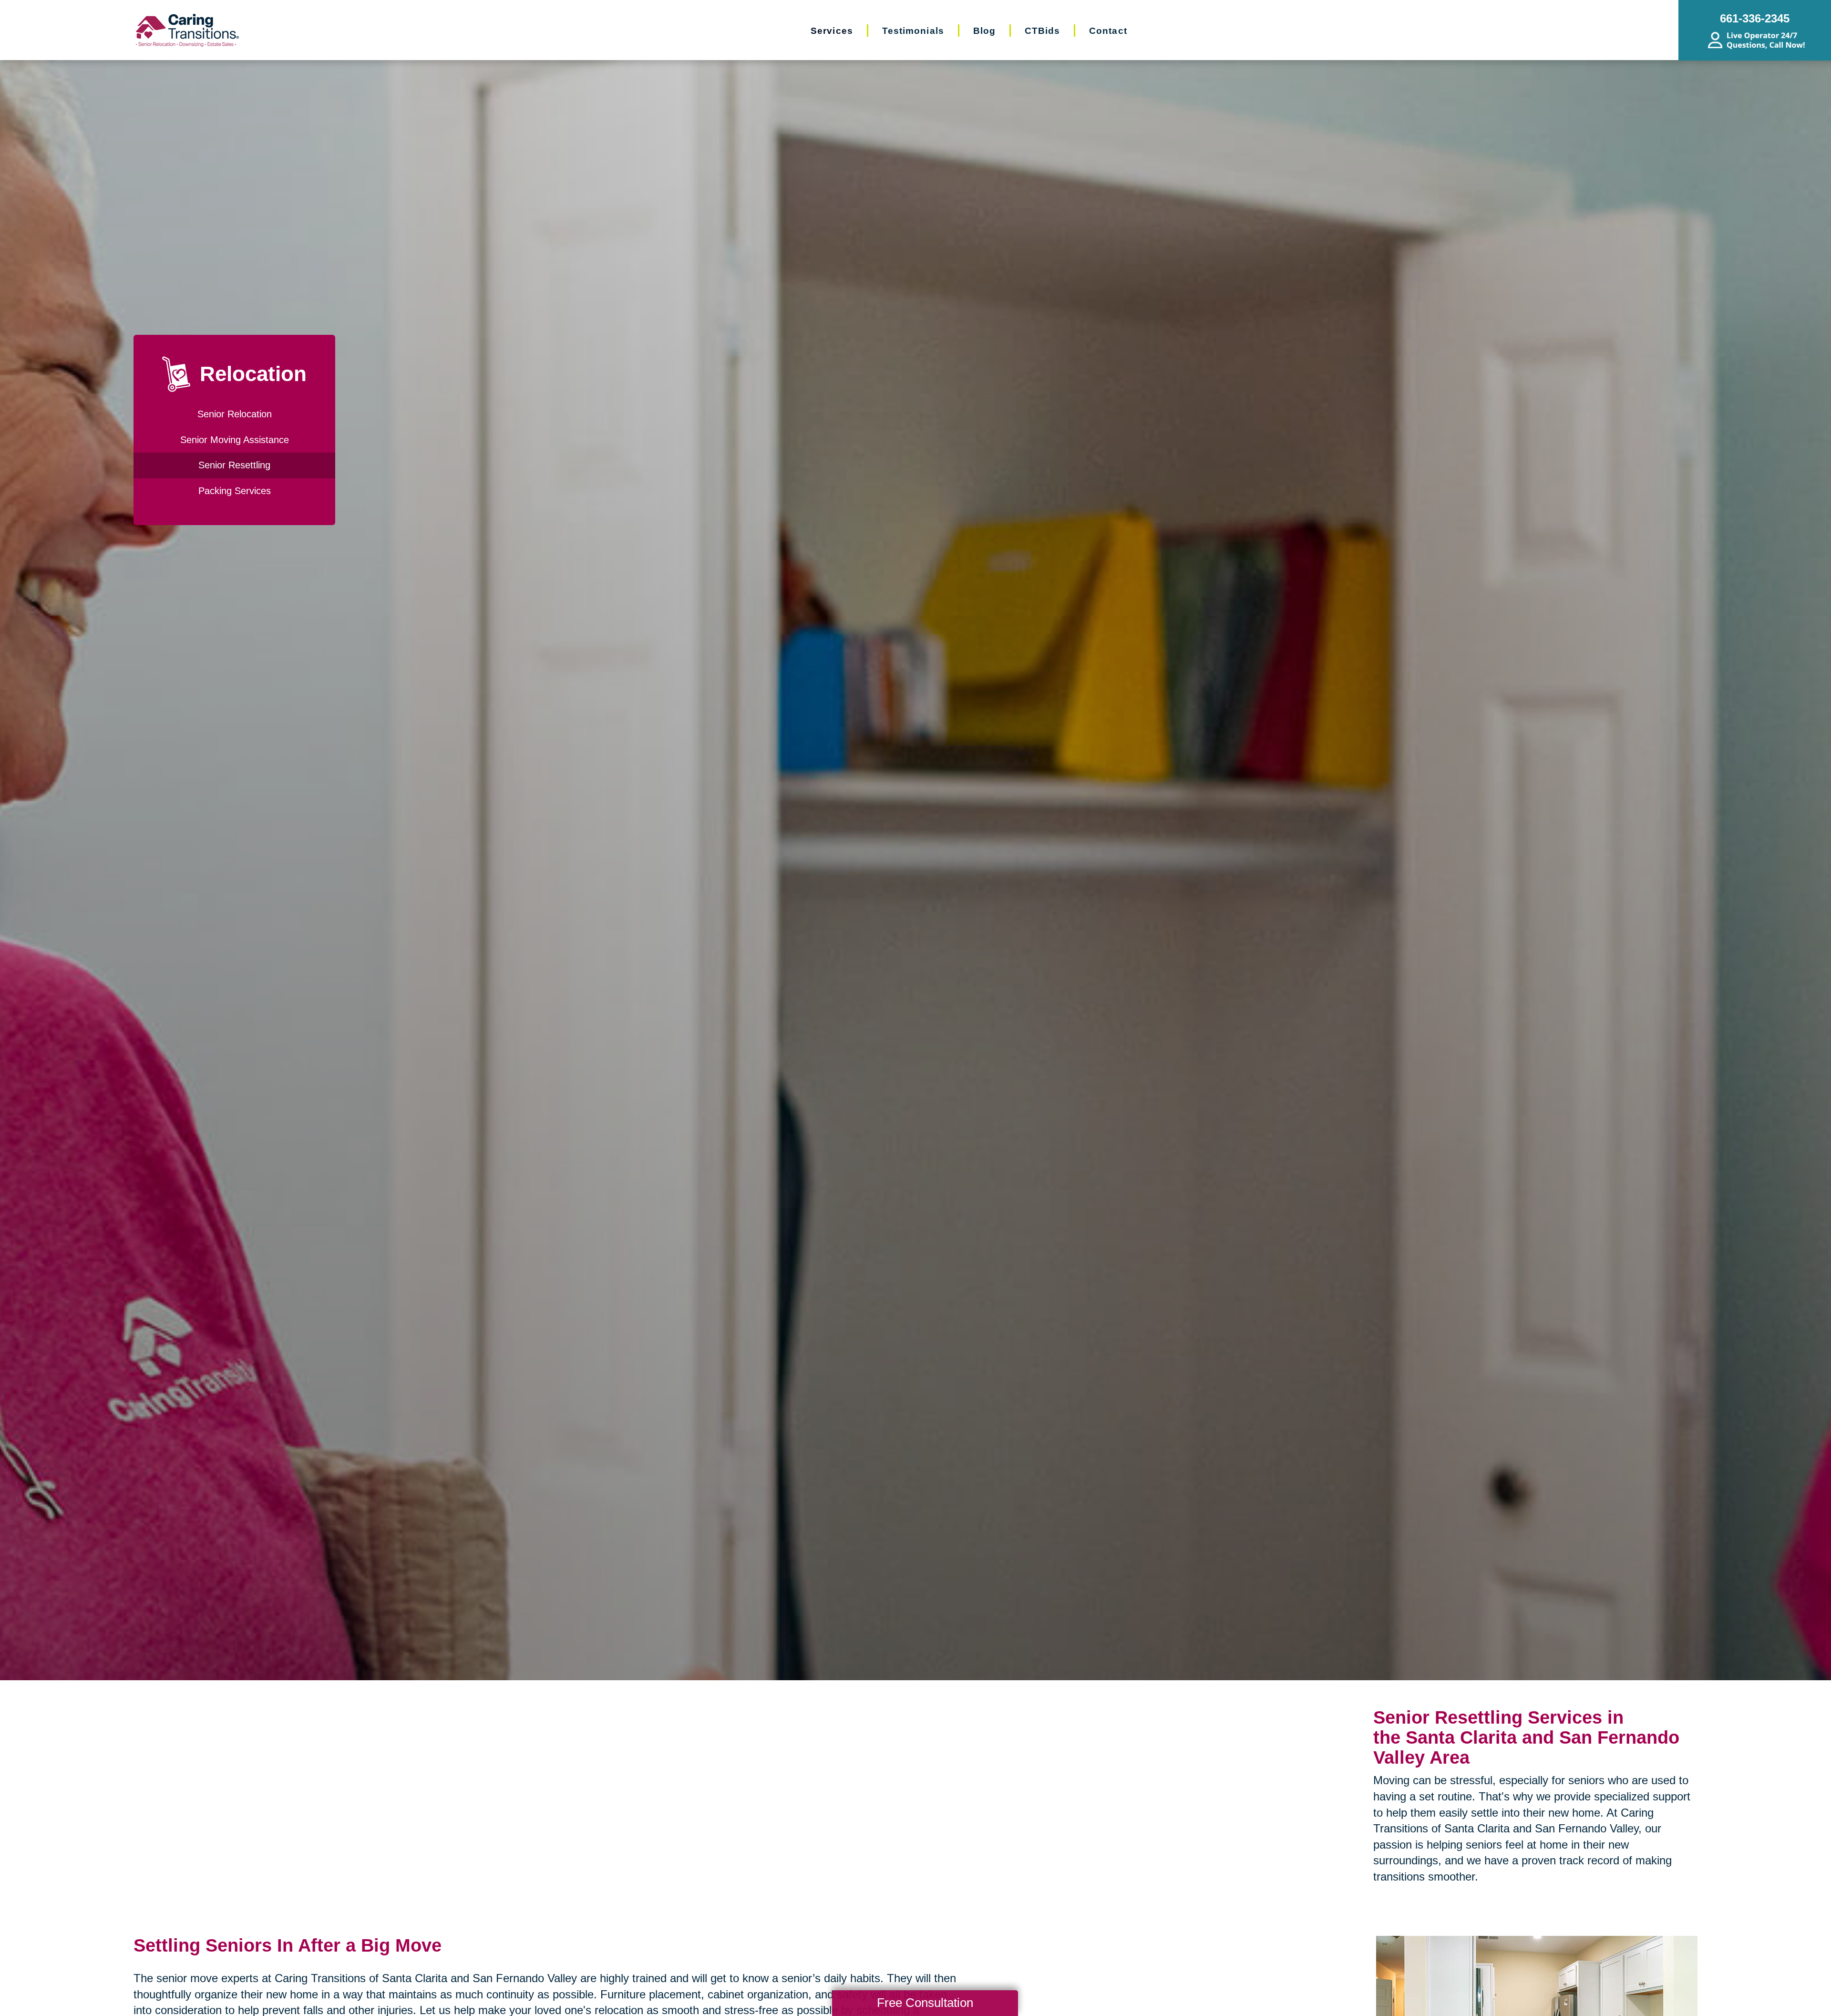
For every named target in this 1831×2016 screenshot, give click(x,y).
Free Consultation (925, 2003)
